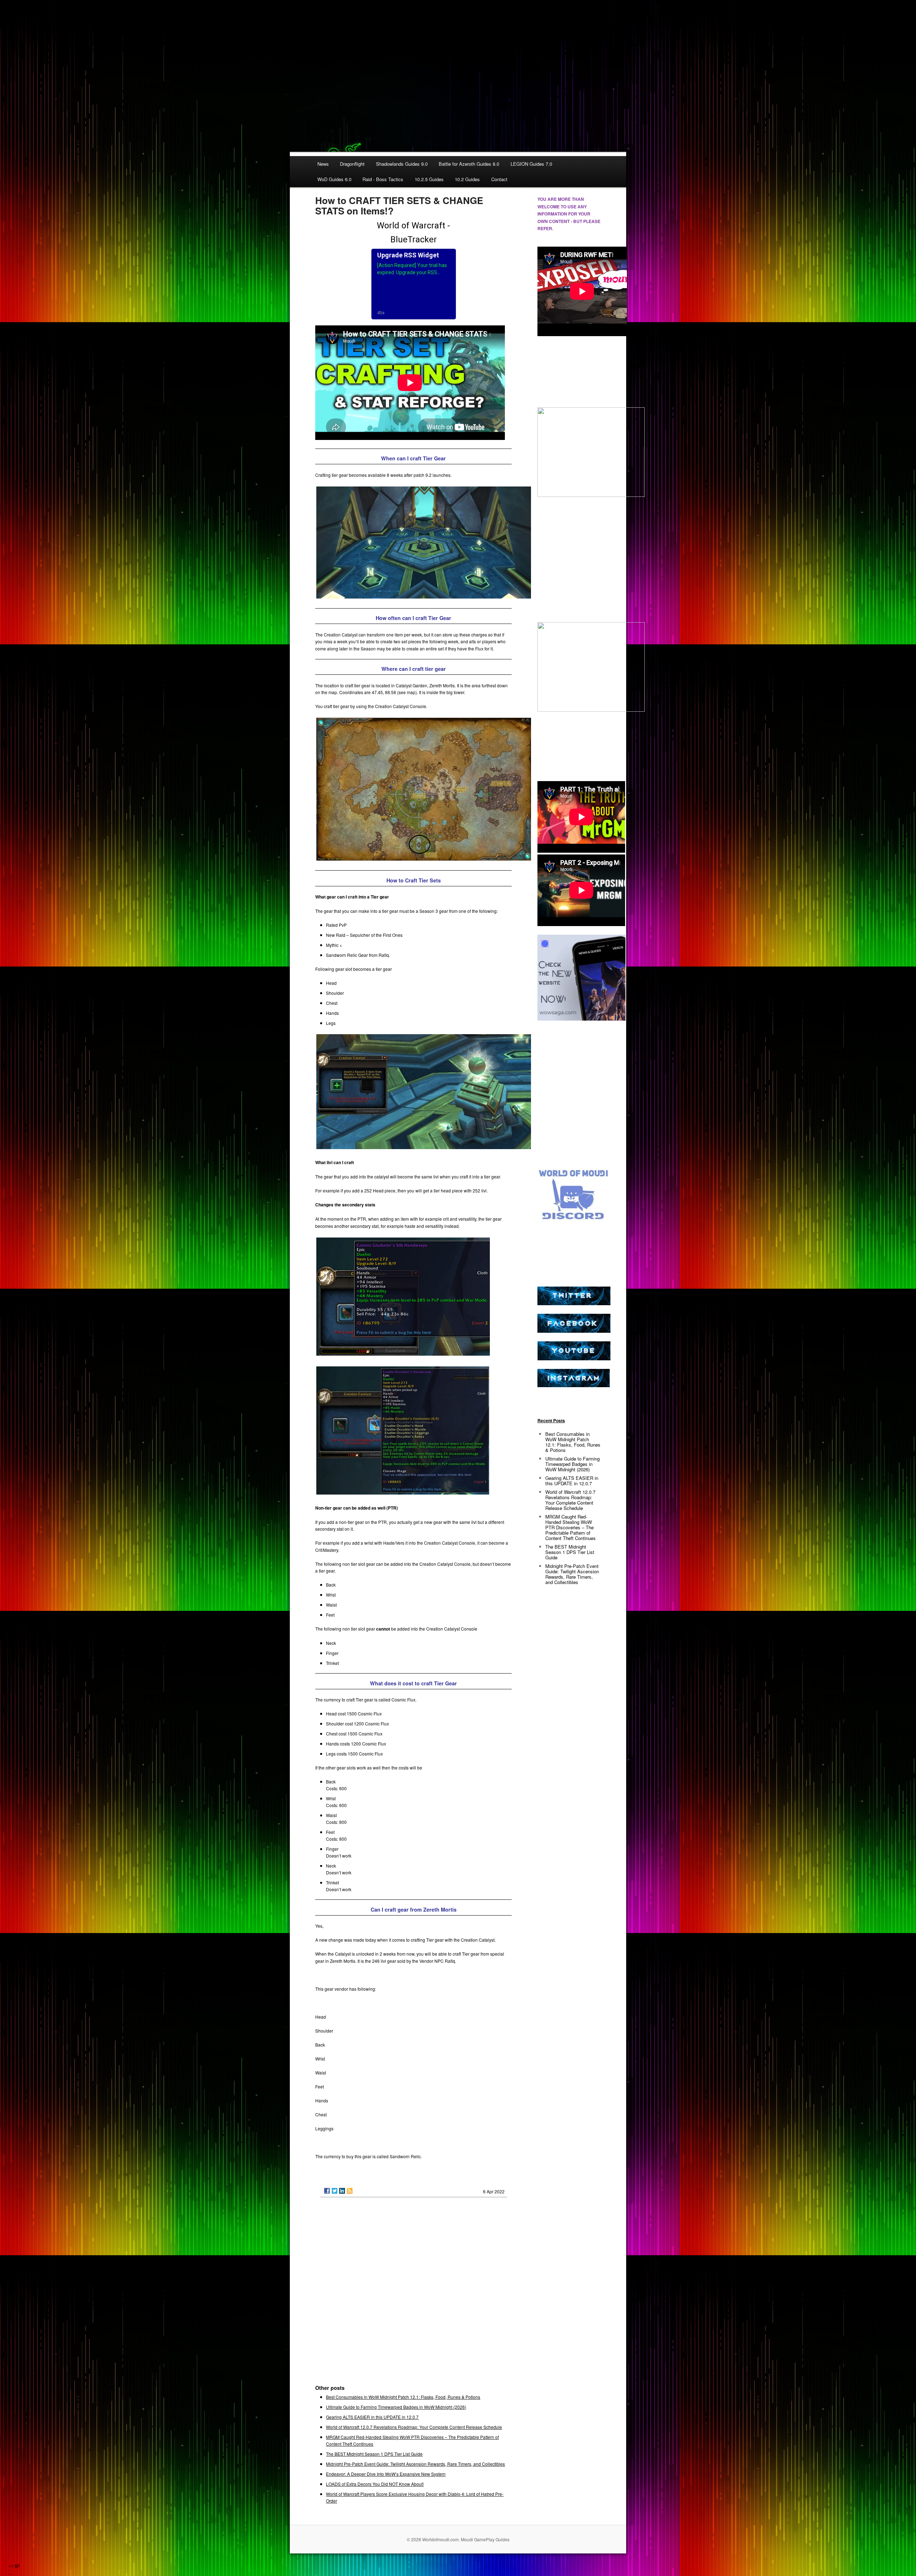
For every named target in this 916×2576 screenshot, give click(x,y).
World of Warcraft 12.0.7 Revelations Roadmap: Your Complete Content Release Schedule (414, 2427)
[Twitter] (335, 2191)
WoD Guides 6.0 (334, 179)
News (323, 164)
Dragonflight (352, 164)
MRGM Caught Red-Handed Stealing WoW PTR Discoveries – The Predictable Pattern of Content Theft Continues (571, 1527)
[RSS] (350, 2191)
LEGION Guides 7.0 (531, 164)
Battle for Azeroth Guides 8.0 (469, 164)
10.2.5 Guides (429, 179)
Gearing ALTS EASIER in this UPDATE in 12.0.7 (372, 2417)
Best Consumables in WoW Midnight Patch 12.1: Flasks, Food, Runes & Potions (403, 2397)
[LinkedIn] (342, 2191)
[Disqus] (413, 2294)
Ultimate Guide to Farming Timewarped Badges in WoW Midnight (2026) (396, 2407)
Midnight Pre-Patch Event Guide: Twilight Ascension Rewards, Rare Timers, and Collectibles (415, 2464)
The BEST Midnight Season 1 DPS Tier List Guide (374, 2454)
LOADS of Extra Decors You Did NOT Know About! (375, 2484)
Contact (499, 179)
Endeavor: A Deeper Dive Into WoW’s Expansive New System (386, 2474)
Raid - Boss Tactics (383, 179)
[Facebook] (327, 2191)
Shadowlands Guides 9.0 (402, 164)
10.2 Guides (467, 179)
